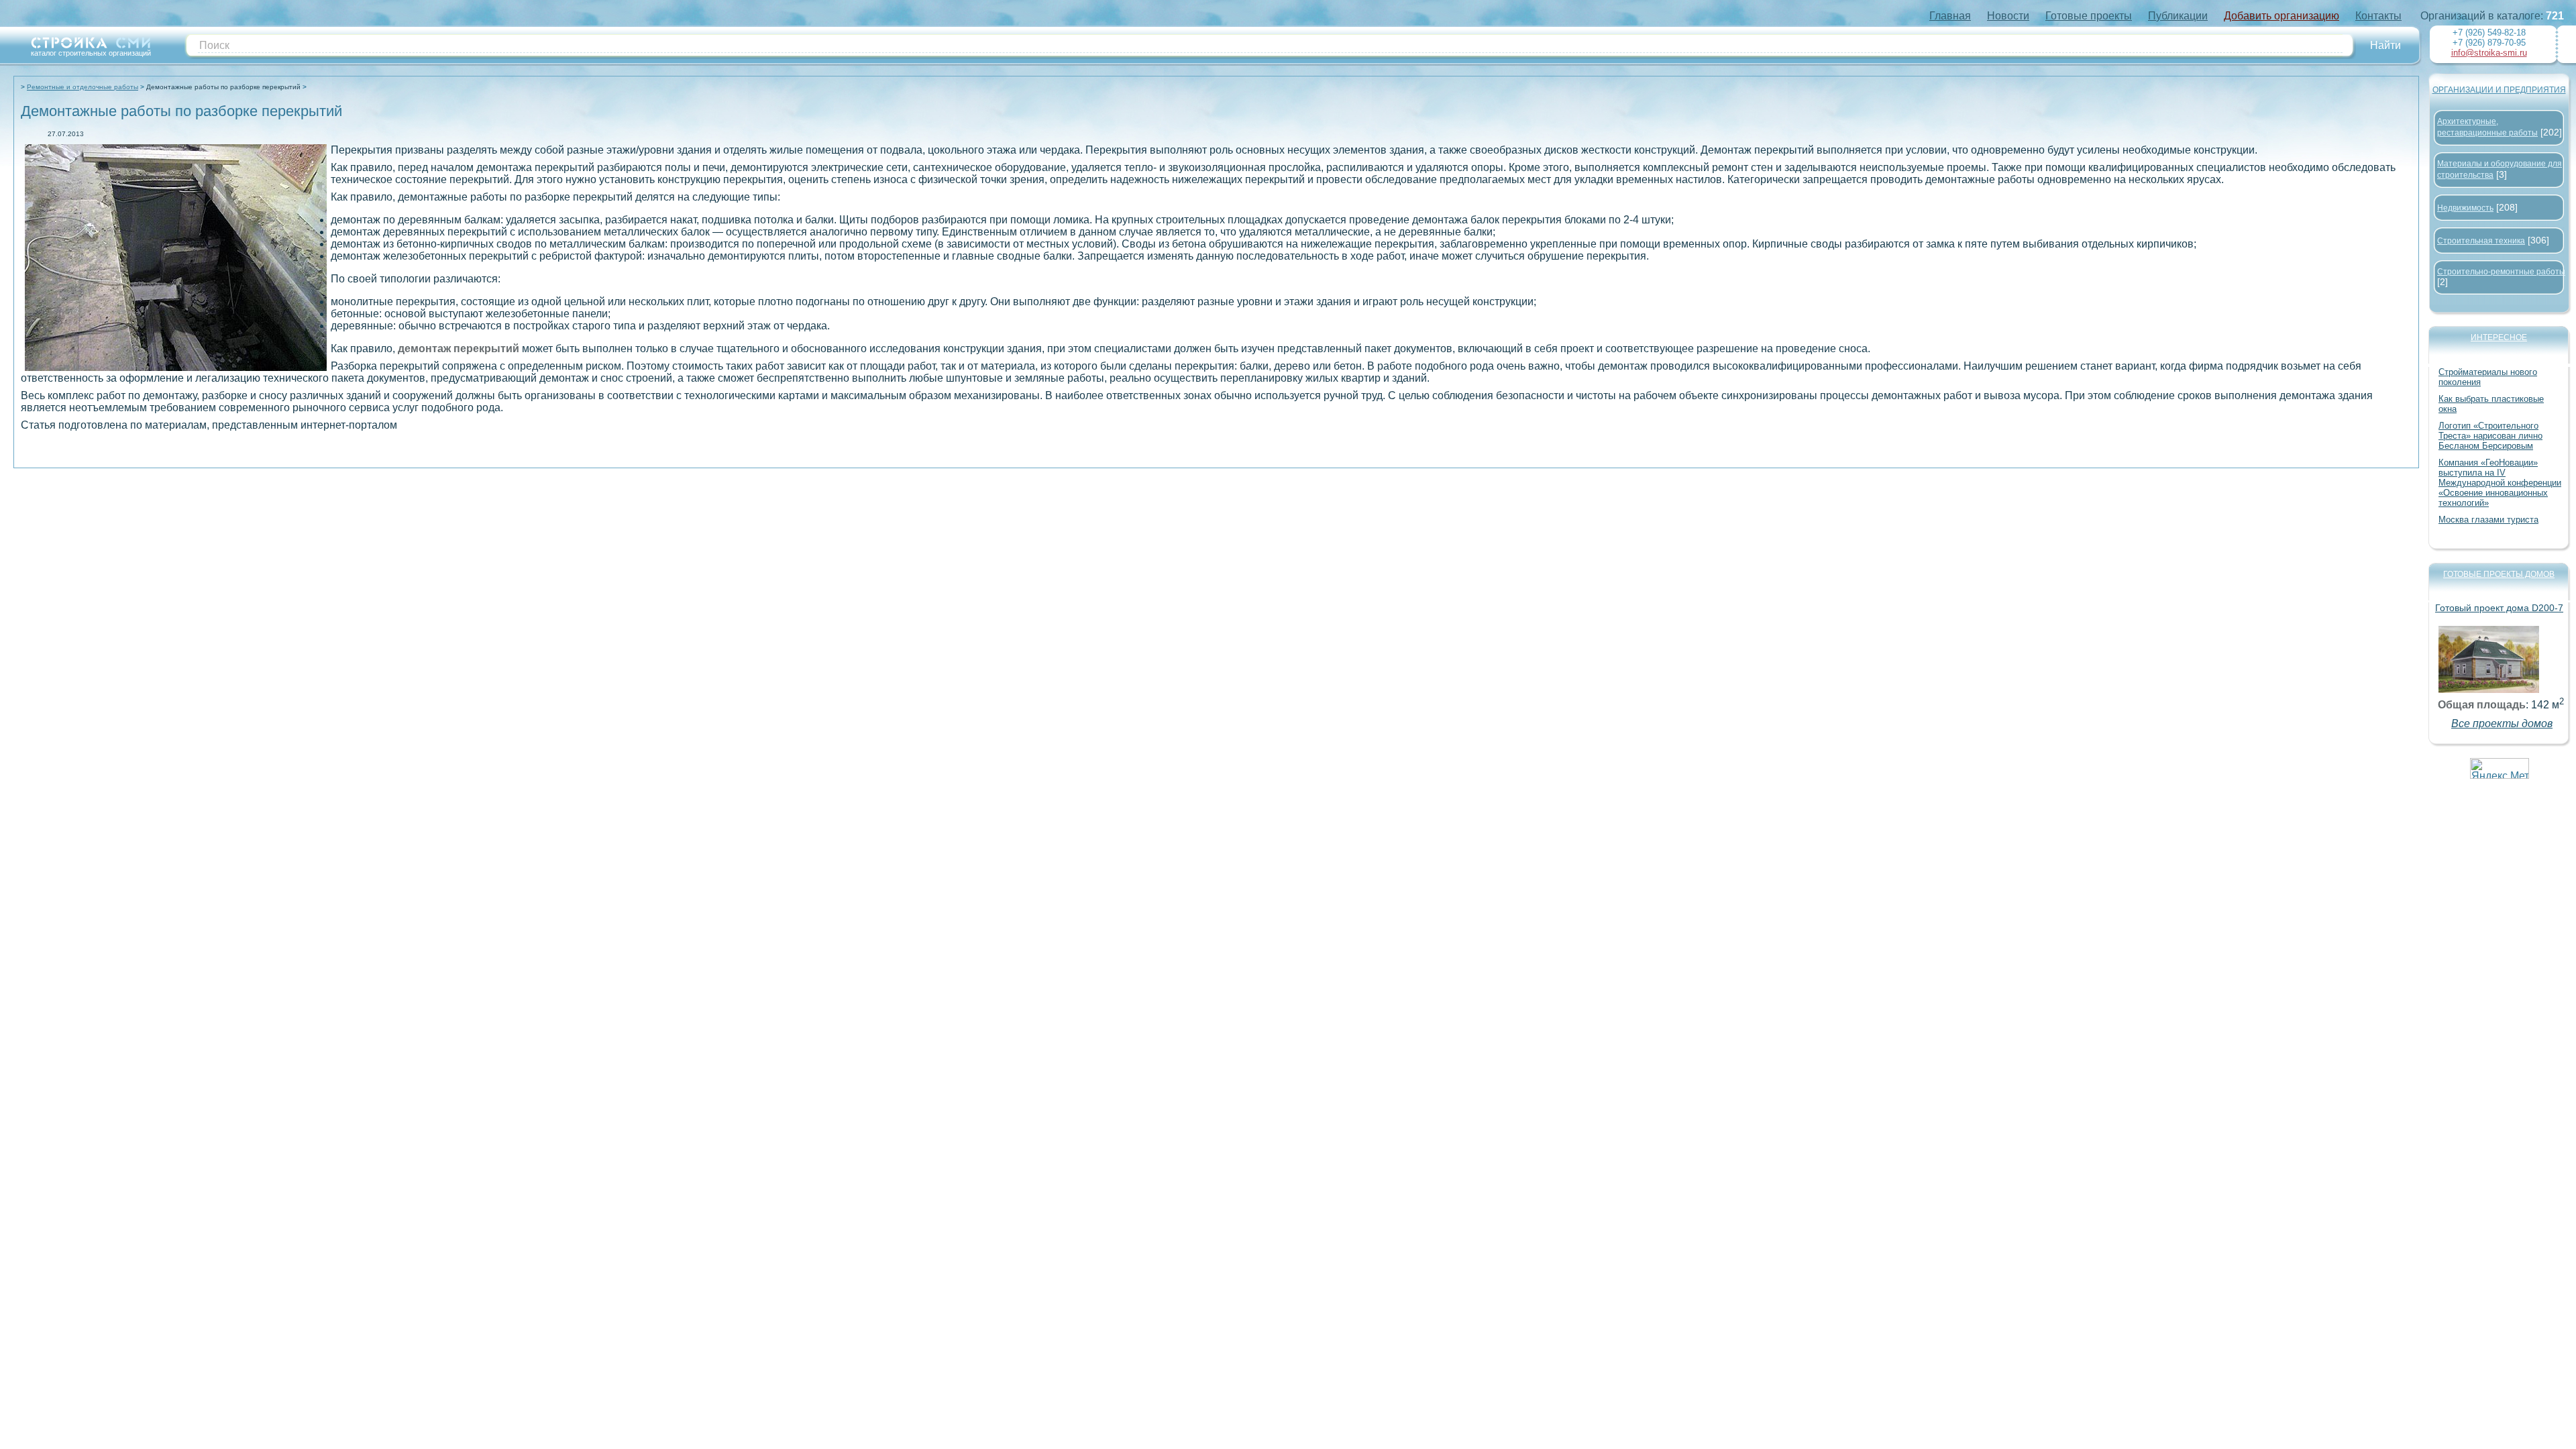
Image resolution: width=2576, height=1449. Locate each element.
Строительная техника (2481, 241)
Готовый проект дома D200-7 (2499, 608)
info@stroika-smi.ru (2489, 53)
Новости (2008, 16)
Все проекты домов (2502, 723)
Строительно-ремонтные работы (2501, 272)
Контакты (2378, 16)
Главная (1950, 16)
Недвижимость (2465, 208)
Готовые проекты (2089, 16)
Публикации (2178, 16)
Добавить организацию (2282, 16)
